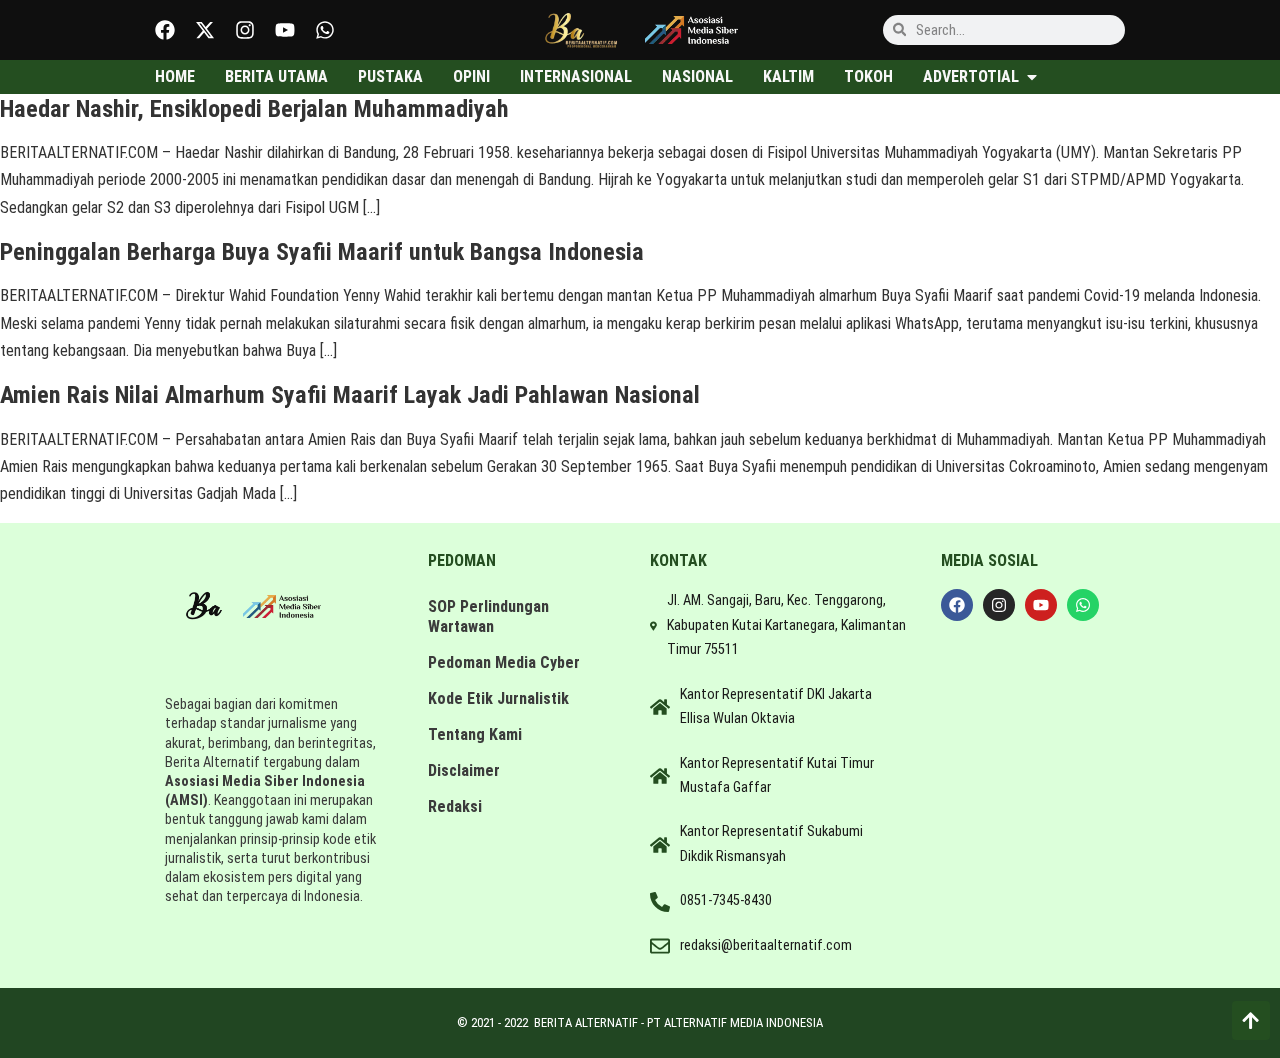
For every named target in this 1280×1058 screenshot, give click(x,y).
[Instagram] (245, 30)
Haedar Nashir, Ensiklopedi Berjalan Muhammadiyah (254, 109)
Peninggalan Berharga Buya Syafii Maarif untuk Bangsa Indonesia (322, 252)
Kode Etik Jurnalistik (498, 698)
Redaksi (455, 806)
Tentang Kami (475, 734)
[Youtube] (285, 30)
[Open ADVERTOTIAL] (1032, 77)
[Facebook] (165, 30)
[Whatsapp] (325, 30)
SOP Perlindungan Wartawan (488, 616)
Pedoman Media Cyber (504, 662)
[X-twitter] (205, 30)
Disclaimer (464, 770)
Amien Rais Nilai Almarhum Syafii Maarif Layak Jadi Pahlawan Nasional (350, 395)
